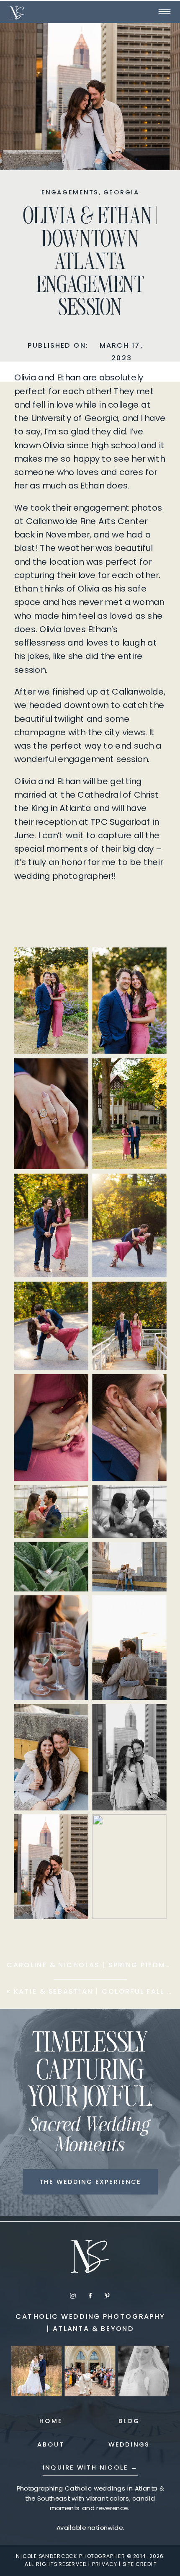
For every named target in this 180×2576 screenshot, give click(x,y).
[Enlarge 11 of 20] (73, 1500)
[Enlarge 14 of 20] (152, 1557)
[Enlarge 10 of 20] (152, 1389)
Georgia (121, 192)
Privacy (105, 2564)
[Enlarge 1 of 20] (73, 962)
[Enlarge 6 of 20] (152, 1188)
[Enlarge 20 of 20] (152, 1829)
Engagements (70, 192)
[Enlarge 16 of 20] (152, 1610)
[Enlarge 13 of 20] (73, 1557)
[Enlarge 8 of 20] (152, 1296)
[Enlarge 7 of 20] (73, 1296)
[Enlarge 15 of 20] (73, 1610)
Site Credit (140, 2564)
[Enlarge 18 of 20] (152, 1719)
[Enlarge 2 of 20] (152, 962)
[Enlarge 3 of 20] (73, 1073)
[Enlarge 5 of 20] (73, 1188)
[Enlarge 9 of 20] (73, 1389)
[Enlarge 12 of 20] (152, 1500)
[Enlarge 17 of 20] (73, 1719)
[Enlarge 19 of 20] (73, 1829)
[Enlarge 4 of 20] (152, 1073)
